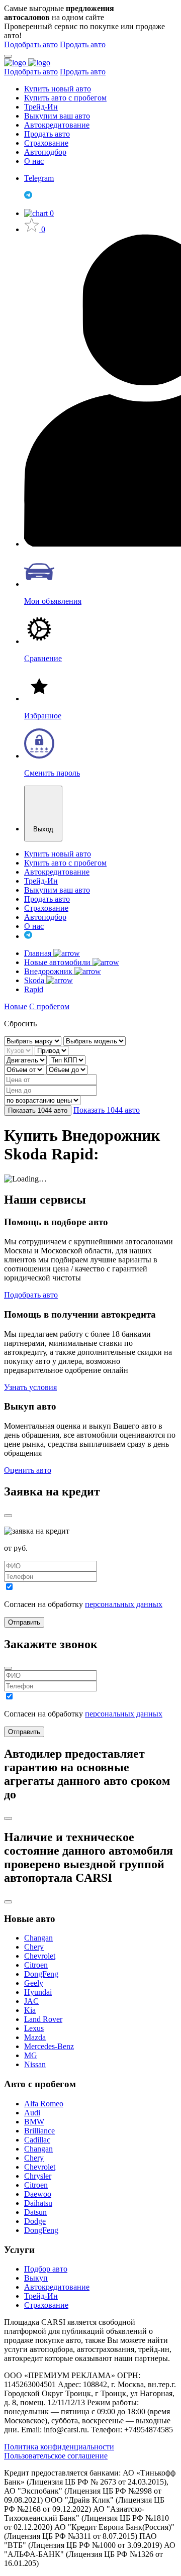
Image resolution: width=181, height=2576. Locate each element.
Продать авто (83, 44)
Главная (39, 953)
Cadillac (37, 2140)
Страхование (46, 143)
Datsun (35, 2212)
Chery (34, 1947)
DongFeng (41, 1974)
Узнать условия (30, 1387)
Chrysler (38, 2176)
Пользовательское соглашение (56, 2456)
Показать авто (38, 1110)
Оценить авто (28, 1470)
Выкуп (36, 2278)
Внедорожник (49, 971)
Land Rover (43, 2019)
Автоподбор (45, 152)
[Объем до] (67, 1069)
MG (31, 2055)
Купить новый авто (58, 89)
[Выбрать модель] (95, 1041)
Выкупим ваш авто (57, 116)
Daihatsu (38, 2203)
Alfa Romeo (44, 2104)
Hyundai (38, 1992)
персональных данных (124, 1604)
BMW (34, 2122)
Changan (38, 1938)
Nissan (35, 2064)
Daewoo (38, 2194)
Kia (30, 2010)
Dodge (35, 2221)
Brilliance (39, 2131)
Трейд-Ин (41, 107)
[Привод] (52, 1050)
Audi (32, 2113)
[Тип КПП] (67, 1060)
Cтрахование (46, 2305)
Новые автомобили (58, 962)
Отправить (24, 1622)
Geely (34, 1983)
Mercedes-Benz (49, 2046)
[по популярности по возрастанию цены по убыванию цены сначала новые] (42, 1100)
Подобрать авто (31, 44)
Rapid (34, 989)
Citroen (36, 1965)
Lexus (34, 2028)
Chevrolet (40, 1956)
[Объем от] (25, 1069)
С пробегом (49, 1006)
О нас (34, 161)
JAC (31, 2001)
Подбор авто (46, 2269)
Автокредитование (57, 125)
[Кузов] (19, 1050)
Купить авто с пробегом (65, 98)
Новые (16, 1006)
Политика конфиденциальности (59, 2447)
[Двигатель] (26, 1060)
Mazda (35, 2037)
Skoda (35, 980)
